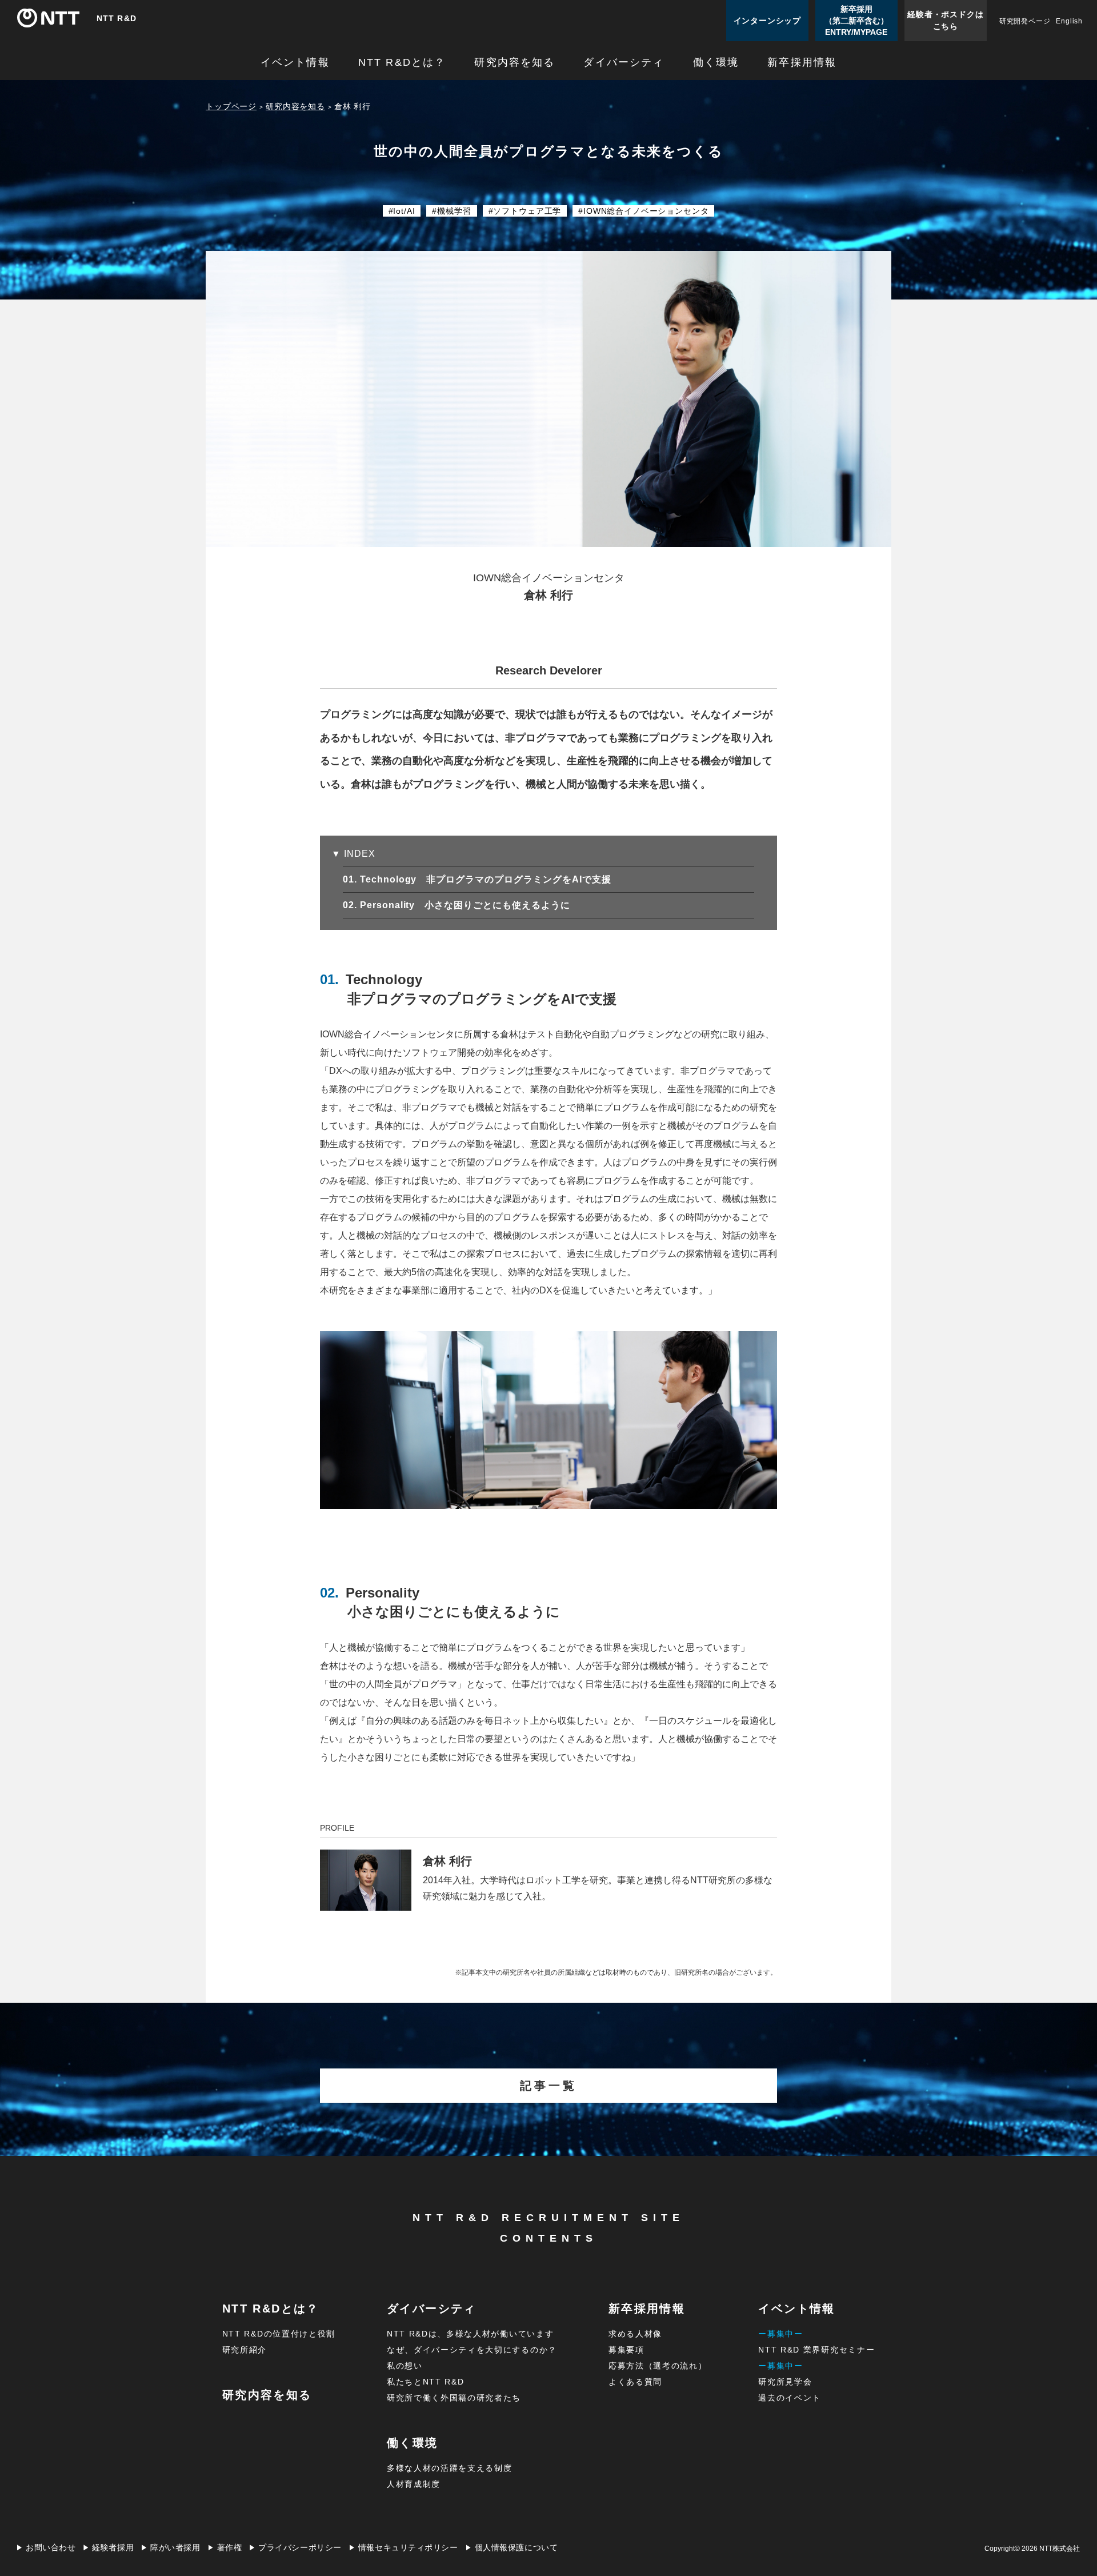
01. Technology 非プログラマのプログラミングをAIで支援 (487, 879)
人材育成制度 (414, 2484)
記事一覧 (548, 2086)
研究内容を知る (515, 63)
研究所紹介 (245, 2350)
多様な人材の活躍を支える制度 (450, 2468)
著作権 (230, 2548)
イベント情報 (295, 63)
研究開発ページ (1025, 21)
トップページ (231, 106)
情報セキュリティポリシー (408, 2548)
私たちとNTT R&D (425, 2382)
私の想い (405, 2366)
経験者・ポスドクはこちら (945, 20)
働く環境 (716, 63)
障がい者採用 (175, 2548)
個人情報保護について (517, 2548)
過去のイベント (790, 2398)
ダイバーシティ (624, 63)
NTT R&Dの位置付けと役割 (279, 2334)
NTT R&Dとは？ (402, 63)
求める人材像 (635, 2334)
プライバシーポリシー (300, 2548)
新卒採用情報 (802, 63)
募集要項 (626, 2350)
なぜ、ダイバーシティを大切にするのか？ (472, 2350)
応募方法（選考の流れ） (658, 2366)
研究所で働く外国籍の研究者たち (454, 2398)
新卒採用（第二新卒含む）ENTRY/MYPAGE (856, 21)
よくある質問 (635, 2382)
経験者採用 (113, 2548)
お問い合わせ (51, 2548)
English (1069, 21)
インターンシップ (767, 21)
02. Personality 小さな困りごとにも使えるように (467, 905)
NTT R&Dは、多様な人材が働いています (470, 2334)
